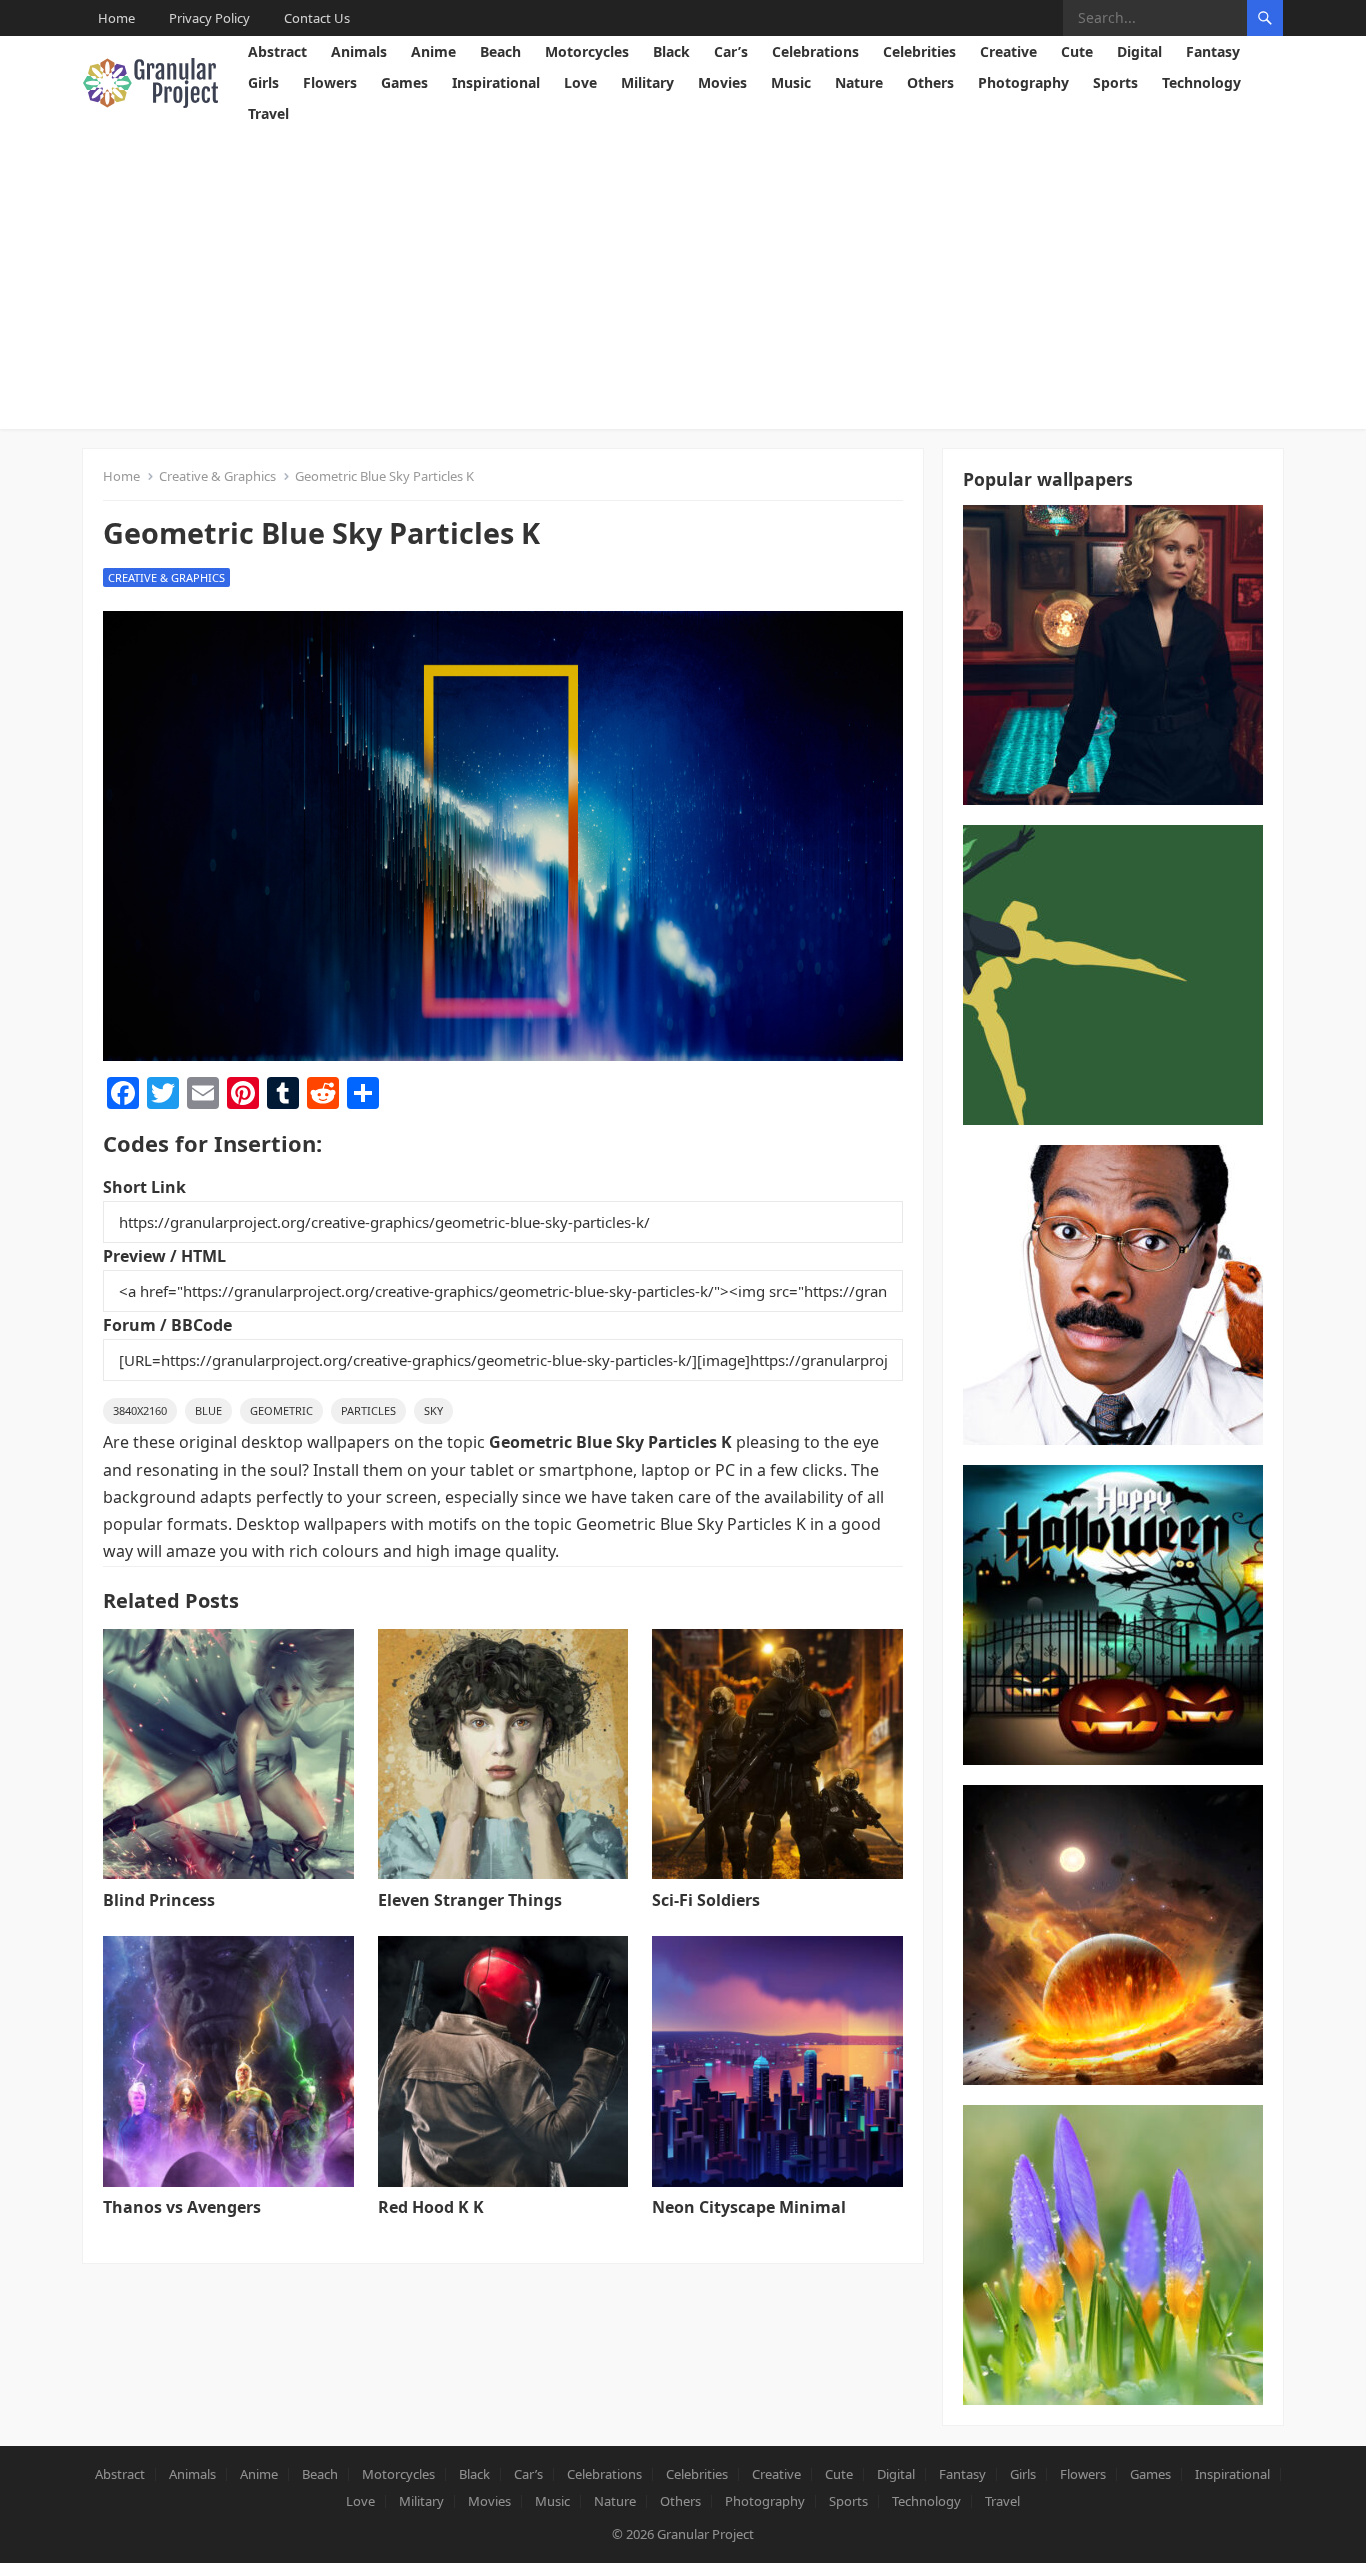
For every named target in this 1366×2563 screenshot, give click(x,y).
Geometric (281, 1410)
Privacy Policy (209, 18)
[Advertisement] (683, 279)
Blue (208, 1410)
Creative (1008, 51)
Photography (1023, 82)
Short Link (144, 1187)
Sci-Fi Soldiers (706, 1900)
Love (580, 82)
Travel (268, 113)
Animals (359, 51)
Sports (1115, 82)
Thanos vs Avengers (182, 2207)
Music (791, 82)
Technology (1201, 82)
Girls (263, 82)
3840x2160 (140, 1410)
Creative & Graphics (217, 476)
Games (404, 82)
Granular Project (705, 2534)
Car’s (731, 51)
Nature (859, 82)
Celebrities (919, 51)
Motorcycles (587, 51)
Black (671, 51)
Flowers (330, 82)
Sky (433, 1410)
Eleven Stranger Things (470, 1900)
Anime (433, 51)
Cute (1077, 51)
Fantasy (1213, 51)
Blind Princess (159, 1900)
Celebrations (815, 51)
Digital (1139, 51)
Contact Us (317, 18)
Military (647, 82)
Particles (368, 1410)
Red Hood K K (431, 2207)
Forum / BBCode (167, 1325)
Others (930, 82)
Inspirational (496, 82)
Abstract (277, 51)
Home (116, 18)
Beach (500, 51)
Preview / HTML (164, 1256)
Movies (722, 82)
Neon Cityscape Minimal (749, 2207)
